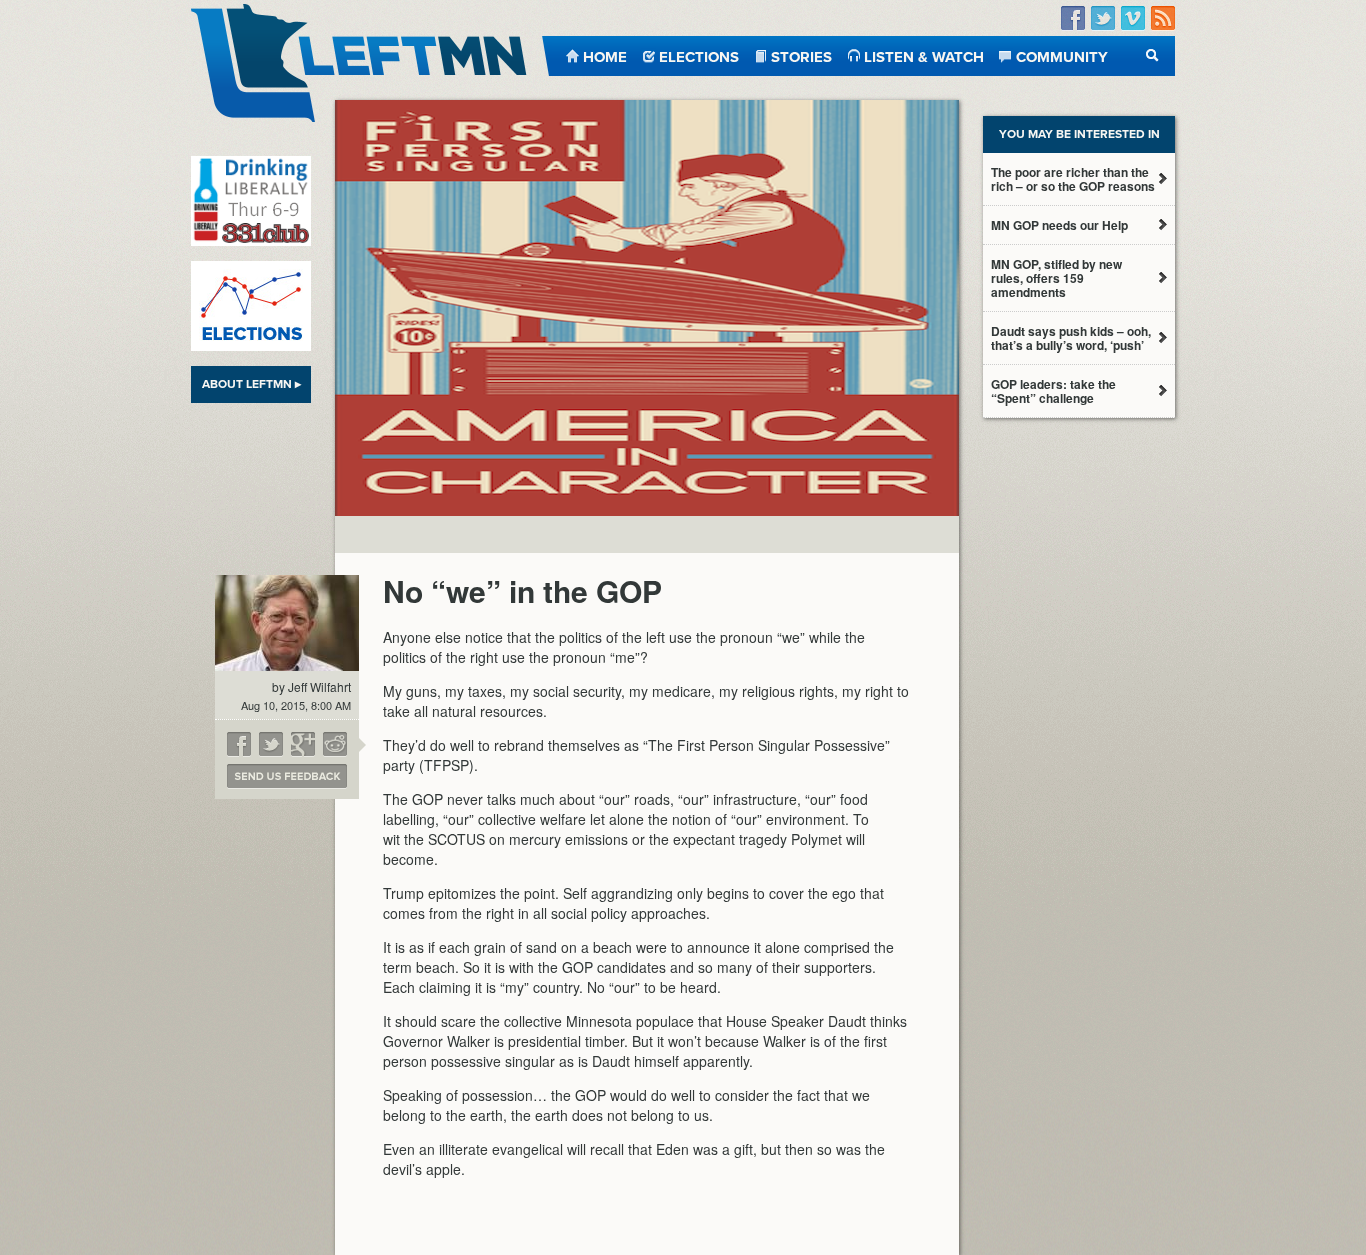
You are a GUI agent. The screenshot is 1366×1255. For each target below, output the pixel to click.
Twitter (1103, 18)
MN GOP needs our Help (1059, 225)
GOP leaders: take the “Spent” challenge (1053, 391)
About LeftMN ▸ (251, 384)
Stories (801, 55)
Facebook (1073, 18)
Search (1152, 55)
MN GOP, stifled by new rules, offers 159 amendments (1056, 278)
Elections (699, 55)
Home (605, 55)
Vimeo (1133, 18)
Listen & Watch (924, 55)
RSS (1163, 18)
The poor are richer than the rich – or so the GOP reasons (1073, 179)
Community (1062, 55)
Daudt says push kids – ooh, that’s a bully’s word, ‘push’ (1071, 338)
